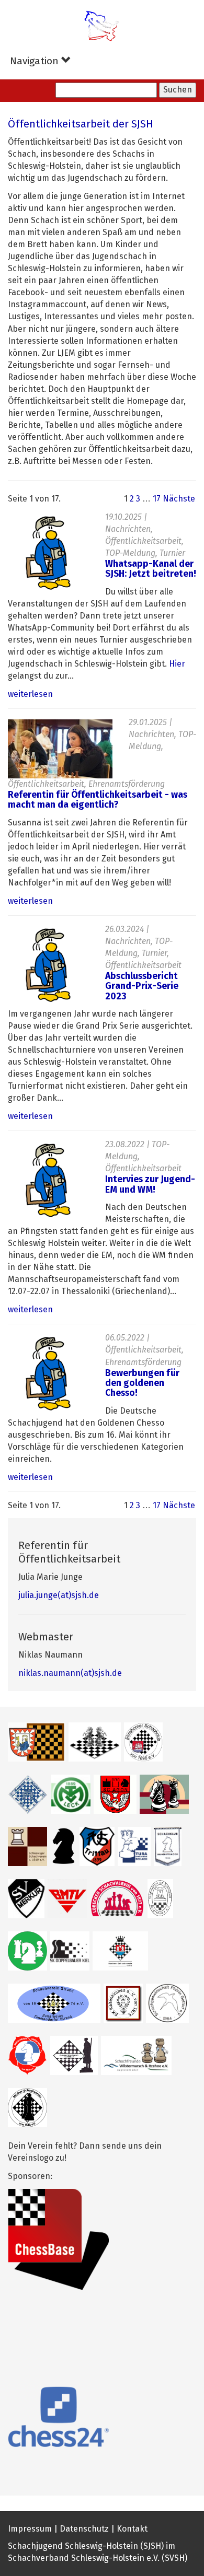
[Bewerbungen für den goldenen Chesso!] (48, 1374)
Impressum (30, 2529)
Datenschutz (84, 2529)
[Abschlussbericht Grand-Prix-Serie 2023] (48, 965)
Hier (177, 664)
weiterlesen (30, 694)
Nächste (179, 499)
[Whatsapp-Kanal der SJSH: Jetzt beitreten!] (48, 553)
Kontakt (132, 2529)
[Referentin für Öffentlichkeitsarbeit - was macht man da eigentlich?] (60, 749)
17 (157, 499)
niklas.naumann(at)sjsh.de (70, 1673)
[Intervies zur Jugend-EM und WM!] (48, 1181)
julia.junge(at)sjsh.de (59, 1595)
